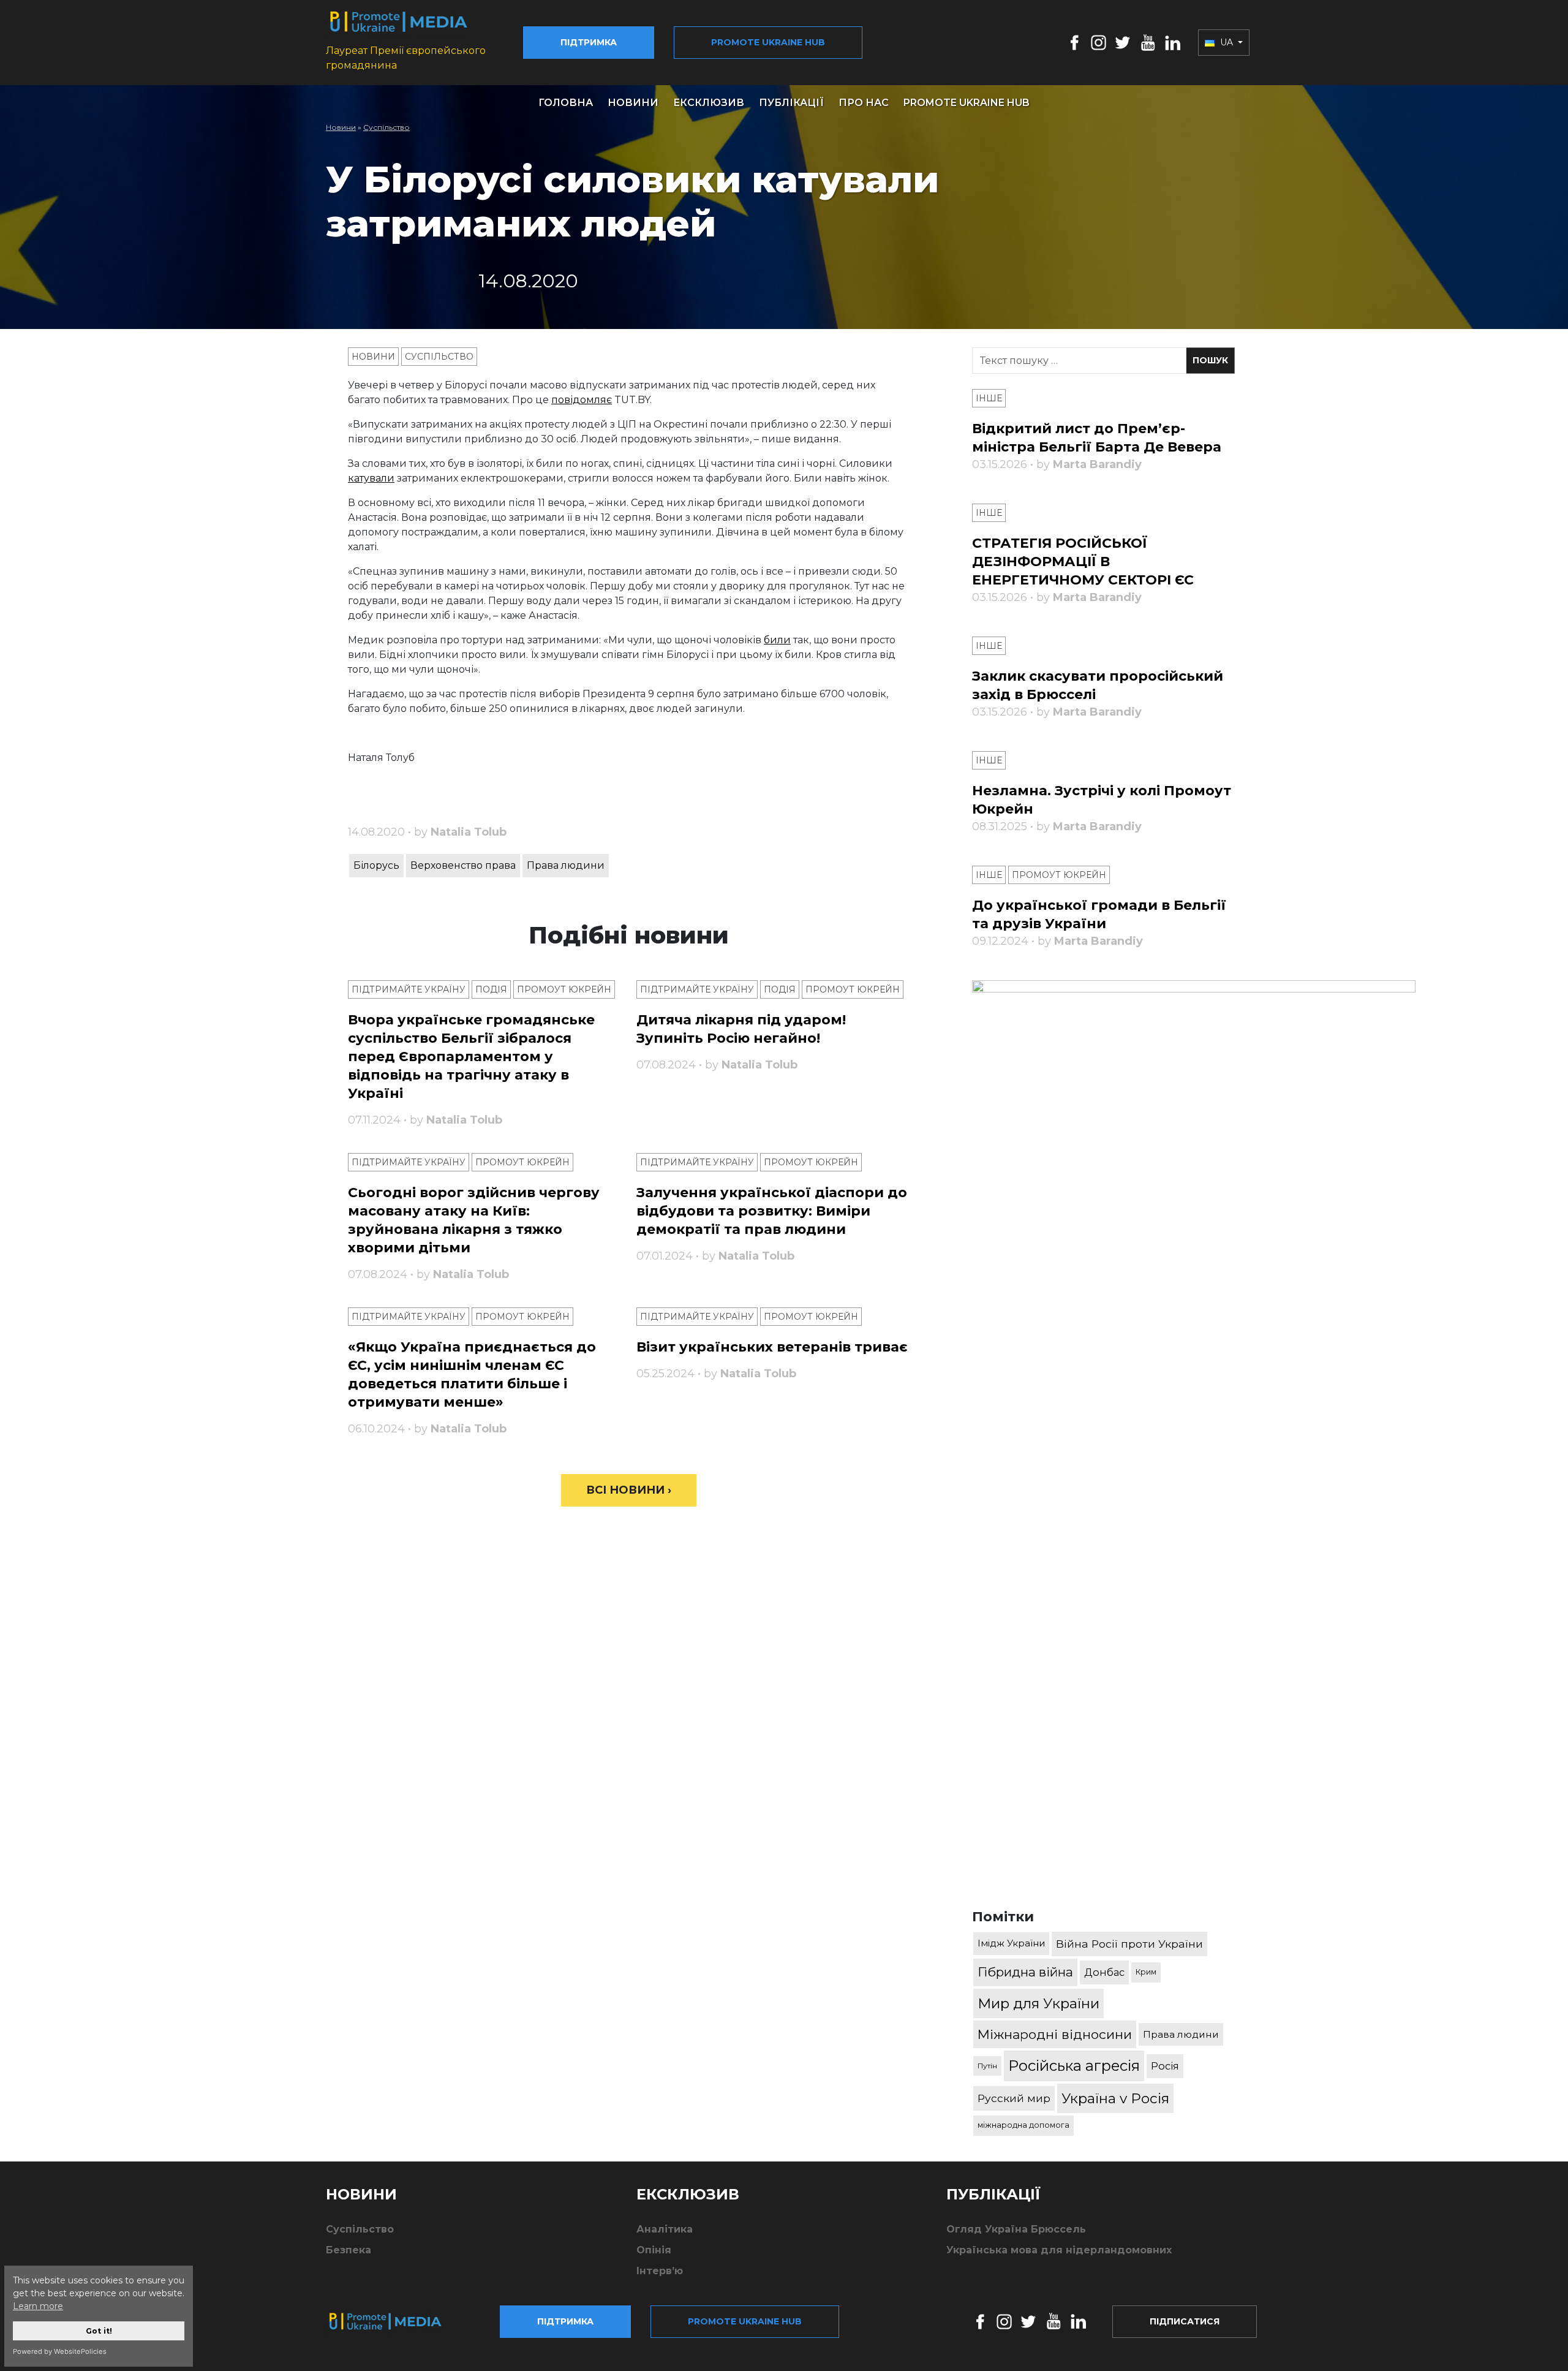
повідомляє (582, 400)
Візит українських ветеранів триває (772, 1347)
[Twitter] (1123, 42)
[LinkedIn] (1173, 42)
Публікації (791, 103)
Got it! (99, 2331)
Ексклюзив (709, 103)
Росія (1165, 2066)
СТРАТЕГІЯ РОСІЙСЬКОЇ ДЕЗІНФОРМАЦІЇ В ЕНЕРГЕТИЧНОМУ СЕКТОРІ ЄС (1083, 562)
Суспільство (386, 127)
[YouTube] (1148, 42)
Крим (1146, 1972)
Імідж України (1011, 1943)
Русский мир (1014, 2098)
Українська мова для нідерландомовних (1059, 2250)
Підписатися (1185, 2321)
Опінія (654, 2250)
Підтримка (589, 42)
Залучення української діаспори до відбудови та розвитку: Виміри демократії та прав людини (772, 1211)
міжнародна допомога (1023, 2125)
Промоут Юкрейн (564, 989)
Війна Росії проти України (1129, 1944)
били (777, 640)
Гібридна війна (1025, 1972)
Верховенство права (463, 865)
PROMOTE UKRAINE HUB (967, 103)
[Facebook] (1075, 42)
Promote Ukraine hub (768, 42)
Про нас (864, 103)
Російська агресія (1074, 2066)
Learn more (38, 2306)
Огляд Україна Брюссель (1016, 2229)
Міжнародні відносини (1055, 2034)
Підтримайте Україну (409, 989)
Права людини (566, 865)
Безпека (349, 2250)
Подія (491, 989)
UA (1227, 42)
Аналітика (665, 2229)
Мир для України (1038, 2003)
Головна (566, 103)
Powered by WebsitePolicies (60, 2351)
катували (371, 478)
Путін (987, 2066)
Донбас (1104, 1972)
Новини (633, 103)
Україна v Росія (1115, 2098)
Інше (989, 398)
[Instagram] (1099, 42)
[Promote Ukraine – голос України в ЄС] (395, 2321)
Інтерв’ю (660, 2271)
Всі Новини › (629, 1490)
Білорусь (376, 865)
